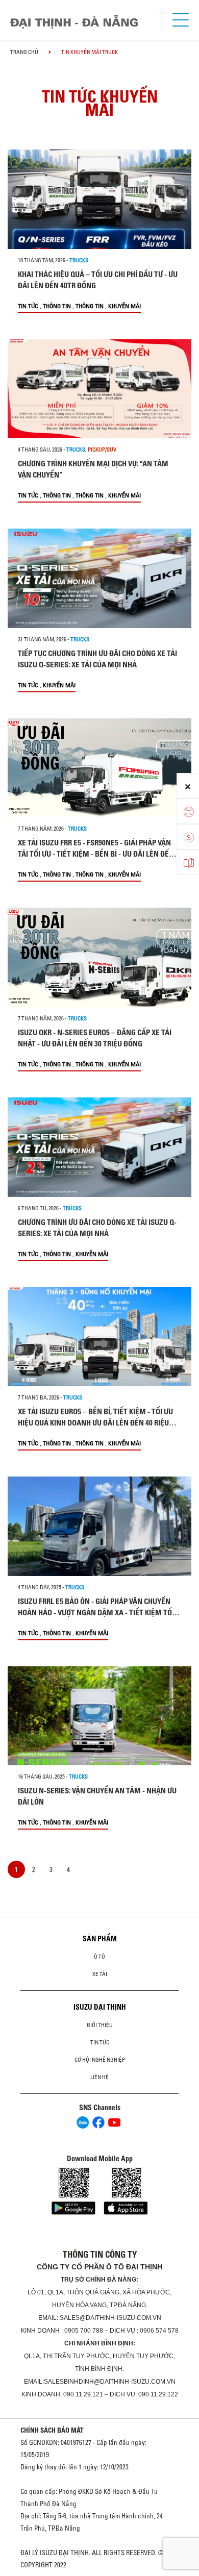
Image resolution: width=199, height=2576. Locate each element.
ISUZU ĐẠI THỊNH (100, 2007)
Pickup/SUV (102, 449)
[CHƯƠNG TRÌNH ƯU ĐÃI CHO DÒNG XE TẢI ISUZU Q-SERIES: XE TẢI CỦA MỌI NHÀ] (99, 1147)
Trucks (79, 260)
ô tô (99, 1957)
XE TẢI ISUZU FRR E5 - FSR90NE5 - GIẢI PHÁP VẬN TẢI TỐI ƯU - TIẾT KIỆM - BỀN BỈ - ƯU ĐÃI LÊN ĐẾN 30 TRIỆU (96, 854)
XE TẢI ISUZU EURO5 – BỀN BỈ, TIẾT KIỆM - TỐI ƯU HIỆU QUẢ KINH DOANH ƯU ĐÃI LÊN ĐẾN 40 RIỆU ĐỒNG (95, 1423)
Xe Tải (100, 1974)
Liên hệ (99, 2077)
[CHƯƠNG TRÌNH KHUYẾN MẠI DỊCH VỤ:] (99, 389)
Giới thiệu (100, 2025)
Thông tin (57, 306)
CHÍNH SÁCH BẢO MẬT (52, 2430)
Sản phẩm (100, 1939)
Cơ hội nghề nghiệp (100, 2060)
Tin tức (28, 306)
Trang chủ (24, 52)
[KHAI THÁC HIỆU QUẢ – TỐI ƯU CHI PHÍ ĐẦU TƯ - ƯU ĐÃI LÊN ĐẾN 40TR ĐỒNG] (99, 199)
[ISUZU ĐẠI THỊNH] (74, 22)
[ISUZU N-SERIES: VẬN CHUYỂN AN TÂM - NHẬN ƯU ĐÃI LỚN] (99, 1716)
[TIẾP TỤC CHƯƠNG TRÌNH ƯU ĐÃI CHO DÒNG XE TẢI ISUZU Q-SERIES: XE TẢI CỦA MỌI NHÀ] (99, 578)
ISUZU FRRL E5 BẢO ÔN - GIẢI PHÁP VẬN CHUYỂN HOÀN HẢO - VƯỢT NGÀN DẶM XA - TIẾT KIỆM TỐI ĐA (96, 1612)
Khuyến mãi (125, 306)
